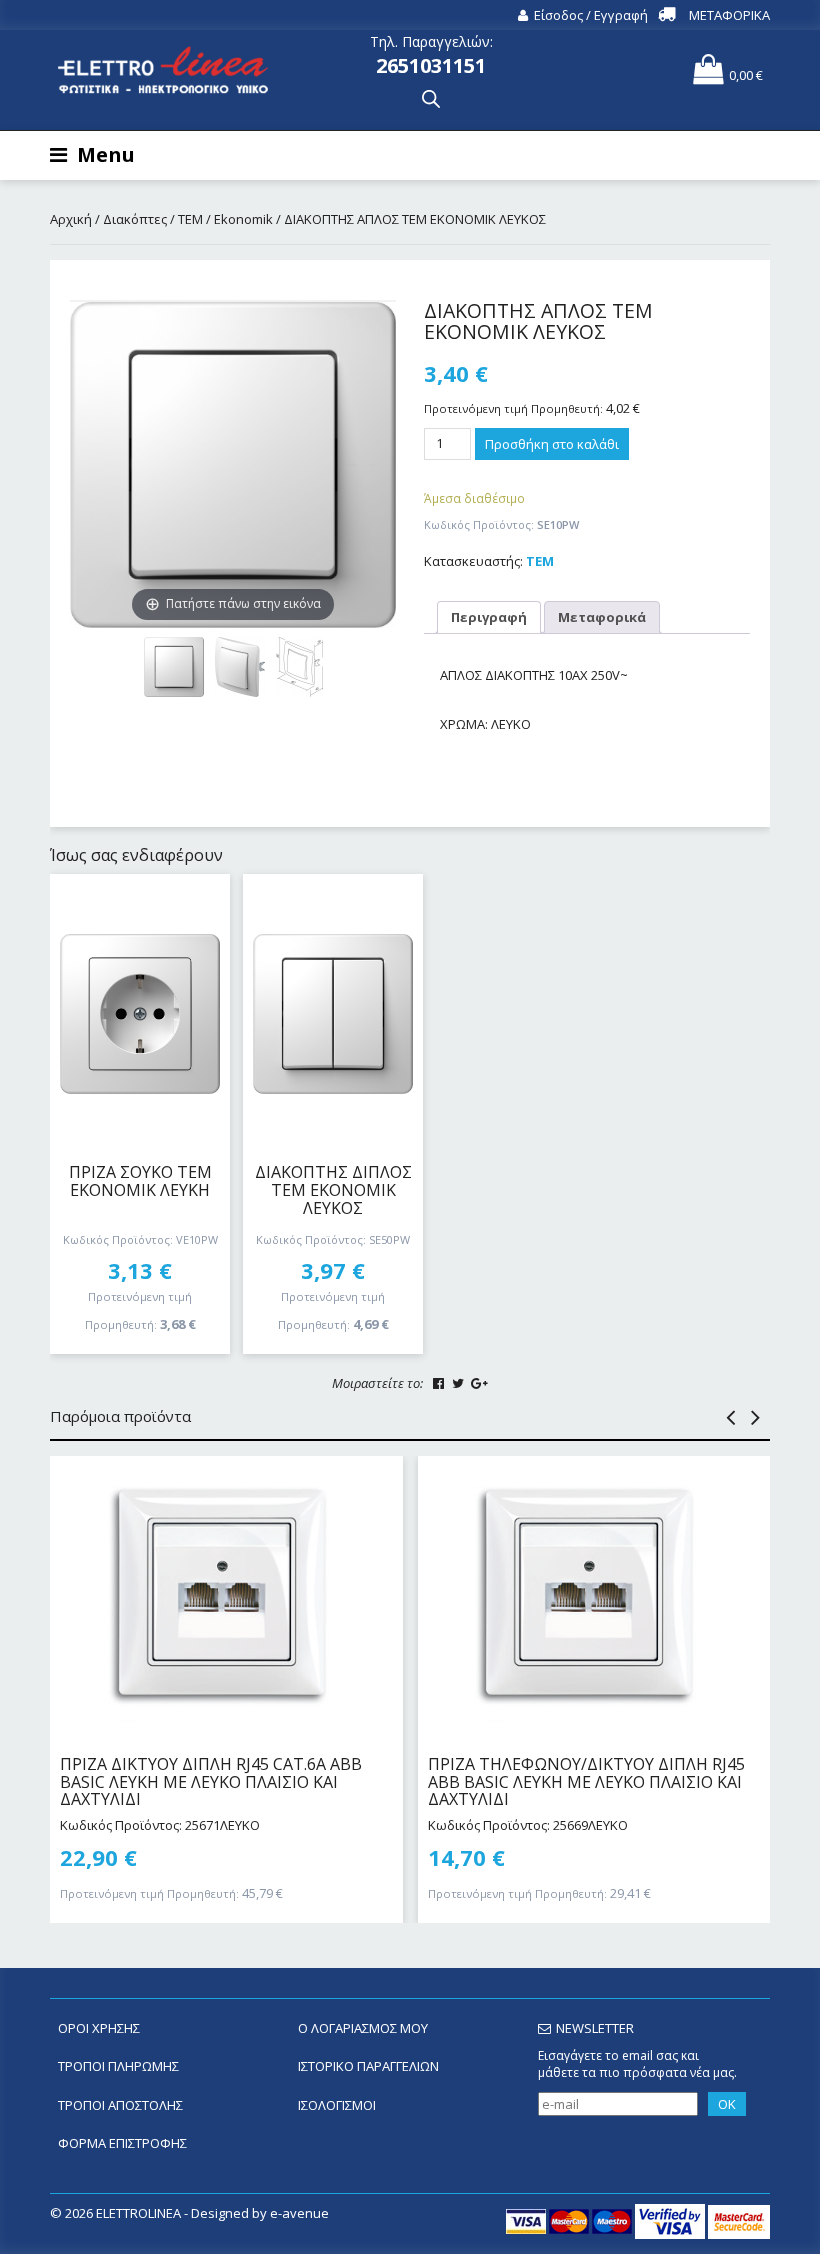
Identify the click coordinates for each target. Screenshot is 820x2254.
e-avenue (299, 2213)
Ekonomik (243, 219)
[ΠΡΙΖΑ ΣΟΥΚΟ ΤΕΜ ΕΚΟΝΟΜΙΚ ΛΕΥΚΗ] (140, 1014)
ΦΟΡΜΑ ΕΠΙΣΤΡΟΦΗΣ (122, 2143)
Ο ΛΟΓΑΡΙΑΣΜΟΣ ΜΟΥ (363, 2028)
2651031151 (431, 65)
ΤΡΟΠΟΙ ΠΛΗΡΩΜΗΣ (118, 2066)
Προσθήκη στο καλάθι (552, 444)
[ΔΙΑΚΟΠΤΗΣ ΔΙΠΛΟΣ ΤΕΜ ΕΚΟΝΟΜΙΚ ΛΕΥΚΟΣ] (333, 1014)
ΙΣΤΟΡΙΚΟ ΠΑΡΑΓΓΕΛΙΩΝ (368, 2066)
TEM (190, 219)
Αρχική (71, 219)
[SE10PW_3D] (240, 667)
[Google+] (479, 1383)
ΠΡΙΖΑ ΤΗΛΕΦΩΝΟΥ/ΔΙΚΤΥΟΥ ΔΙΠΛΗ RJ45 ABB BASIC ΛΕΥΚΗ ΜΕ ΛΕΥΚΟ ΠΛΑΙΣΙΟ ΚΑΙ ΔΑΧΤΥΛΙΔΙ (586, 1781)
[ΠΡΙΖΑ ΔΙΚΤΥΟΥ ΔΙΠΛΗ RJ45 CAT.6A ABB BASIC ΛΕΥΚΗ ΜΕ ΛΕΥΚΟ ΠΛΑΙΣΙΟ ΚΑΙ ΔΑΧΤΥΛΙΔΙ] (226, 1596)
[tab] (489, 618)
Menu (106, 154)
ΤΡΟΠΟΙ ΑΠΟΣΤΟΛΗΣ (120, 2105)
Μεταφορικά (602, 617)
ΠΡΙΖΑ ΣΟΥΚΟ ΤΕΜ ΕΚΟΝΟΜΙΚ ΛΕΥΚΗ (140, 1181)
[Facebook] (438, 1383)
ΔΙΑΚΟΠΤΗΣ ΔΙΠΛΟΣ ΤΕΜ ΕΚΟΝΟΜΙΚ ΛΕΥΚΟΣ (333, 1189)
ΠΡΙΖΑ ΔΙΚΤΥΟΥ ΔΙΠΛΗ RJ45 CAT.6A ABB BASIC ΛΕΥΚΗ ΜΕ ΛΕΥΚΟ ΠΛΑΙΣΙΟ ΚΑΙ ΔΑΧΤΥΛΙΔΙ (211, 1781)
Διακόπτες (135, 219)
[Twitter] (458, 1383)
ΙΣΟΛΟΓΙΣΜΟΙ (337, 2105)
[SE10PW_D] (299, 667)
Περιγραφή (489, 617)
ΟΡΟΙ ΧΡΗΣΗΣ (99, 2028)
